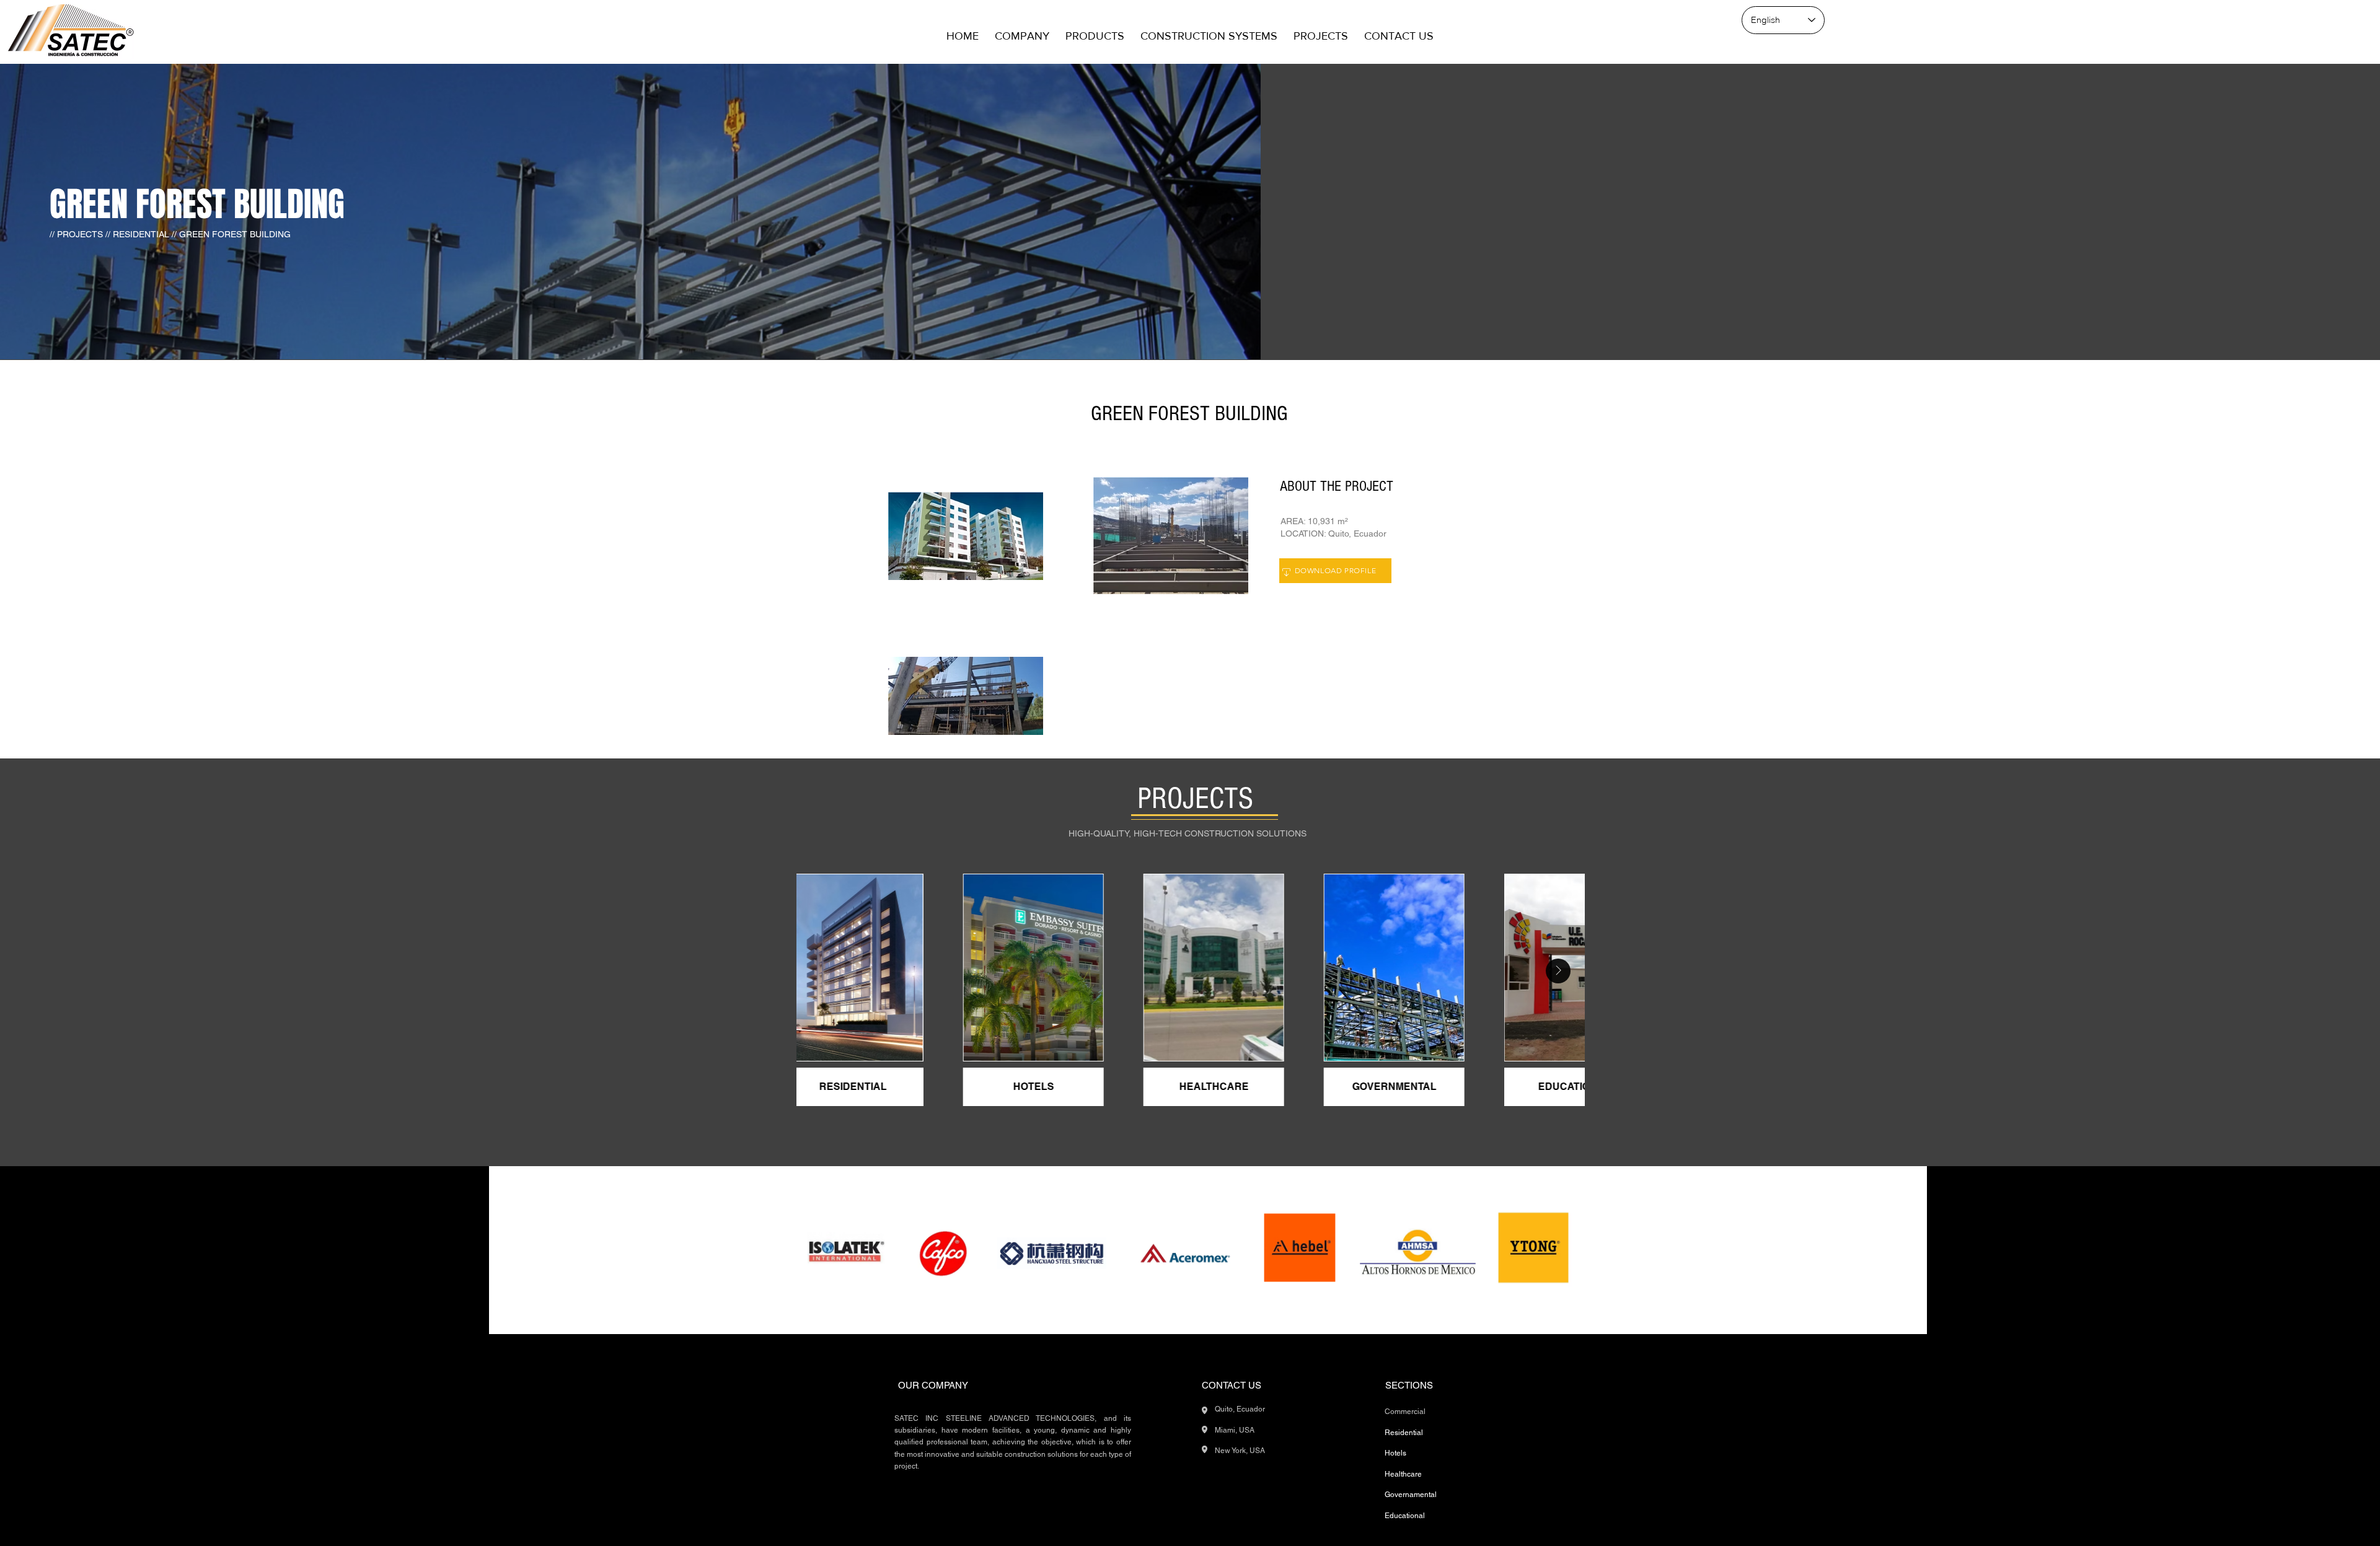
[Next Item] (1558, 971)
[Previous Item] (823, 971)
